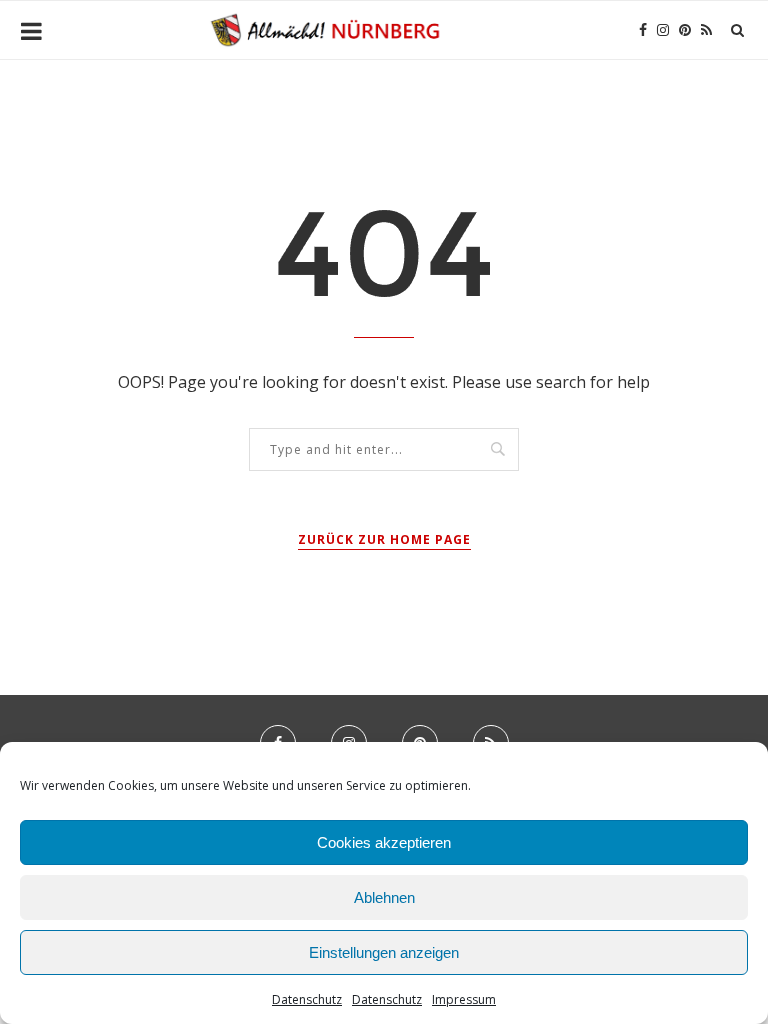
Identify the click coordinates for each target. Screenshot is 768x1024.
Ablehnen (384, 897)
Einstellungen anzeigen (384, 952)
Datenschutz (307, 999)
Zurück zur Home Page (384, 539)
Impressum (464, 999)
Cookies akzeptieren (384, 842)
